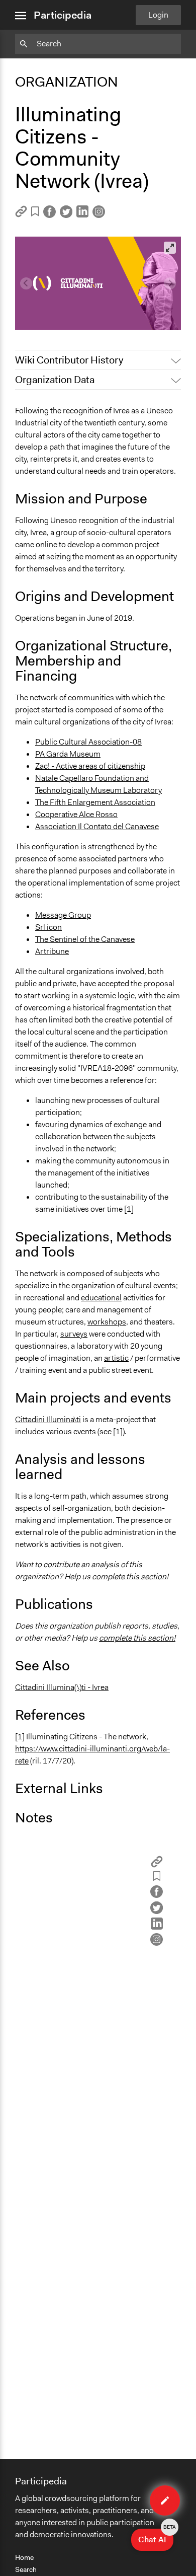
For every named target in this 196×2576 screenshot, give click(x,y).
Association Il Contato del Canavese (97, 826)
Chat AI (156, 2537)
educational (101, 1298)
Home (24, 2557)
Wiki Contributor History (69, 360)
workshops (107, 1322)
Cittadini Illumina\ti (48, 1419)
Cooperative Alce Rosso (76, 814)
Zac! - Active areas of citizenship (90, 766)
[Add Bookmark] (35, 213)
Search (26, 2569)
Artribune (52, 951)
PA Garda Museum (68, 754)
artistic (116, 1358)
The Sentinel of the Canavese (85, 939)
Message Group (63, 915)
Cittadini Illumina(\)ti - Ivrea (62, 1687)
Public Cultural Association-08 (88, 742)
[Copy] (21, 215)
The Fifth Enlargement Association (95, 802)
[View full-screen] (170, 248)
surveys (74, 1334)
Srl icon (48, 927)
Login (158, 15)
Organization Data (55, 380)
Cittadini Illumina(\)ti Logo (67, 305)
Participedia (63, 15)
